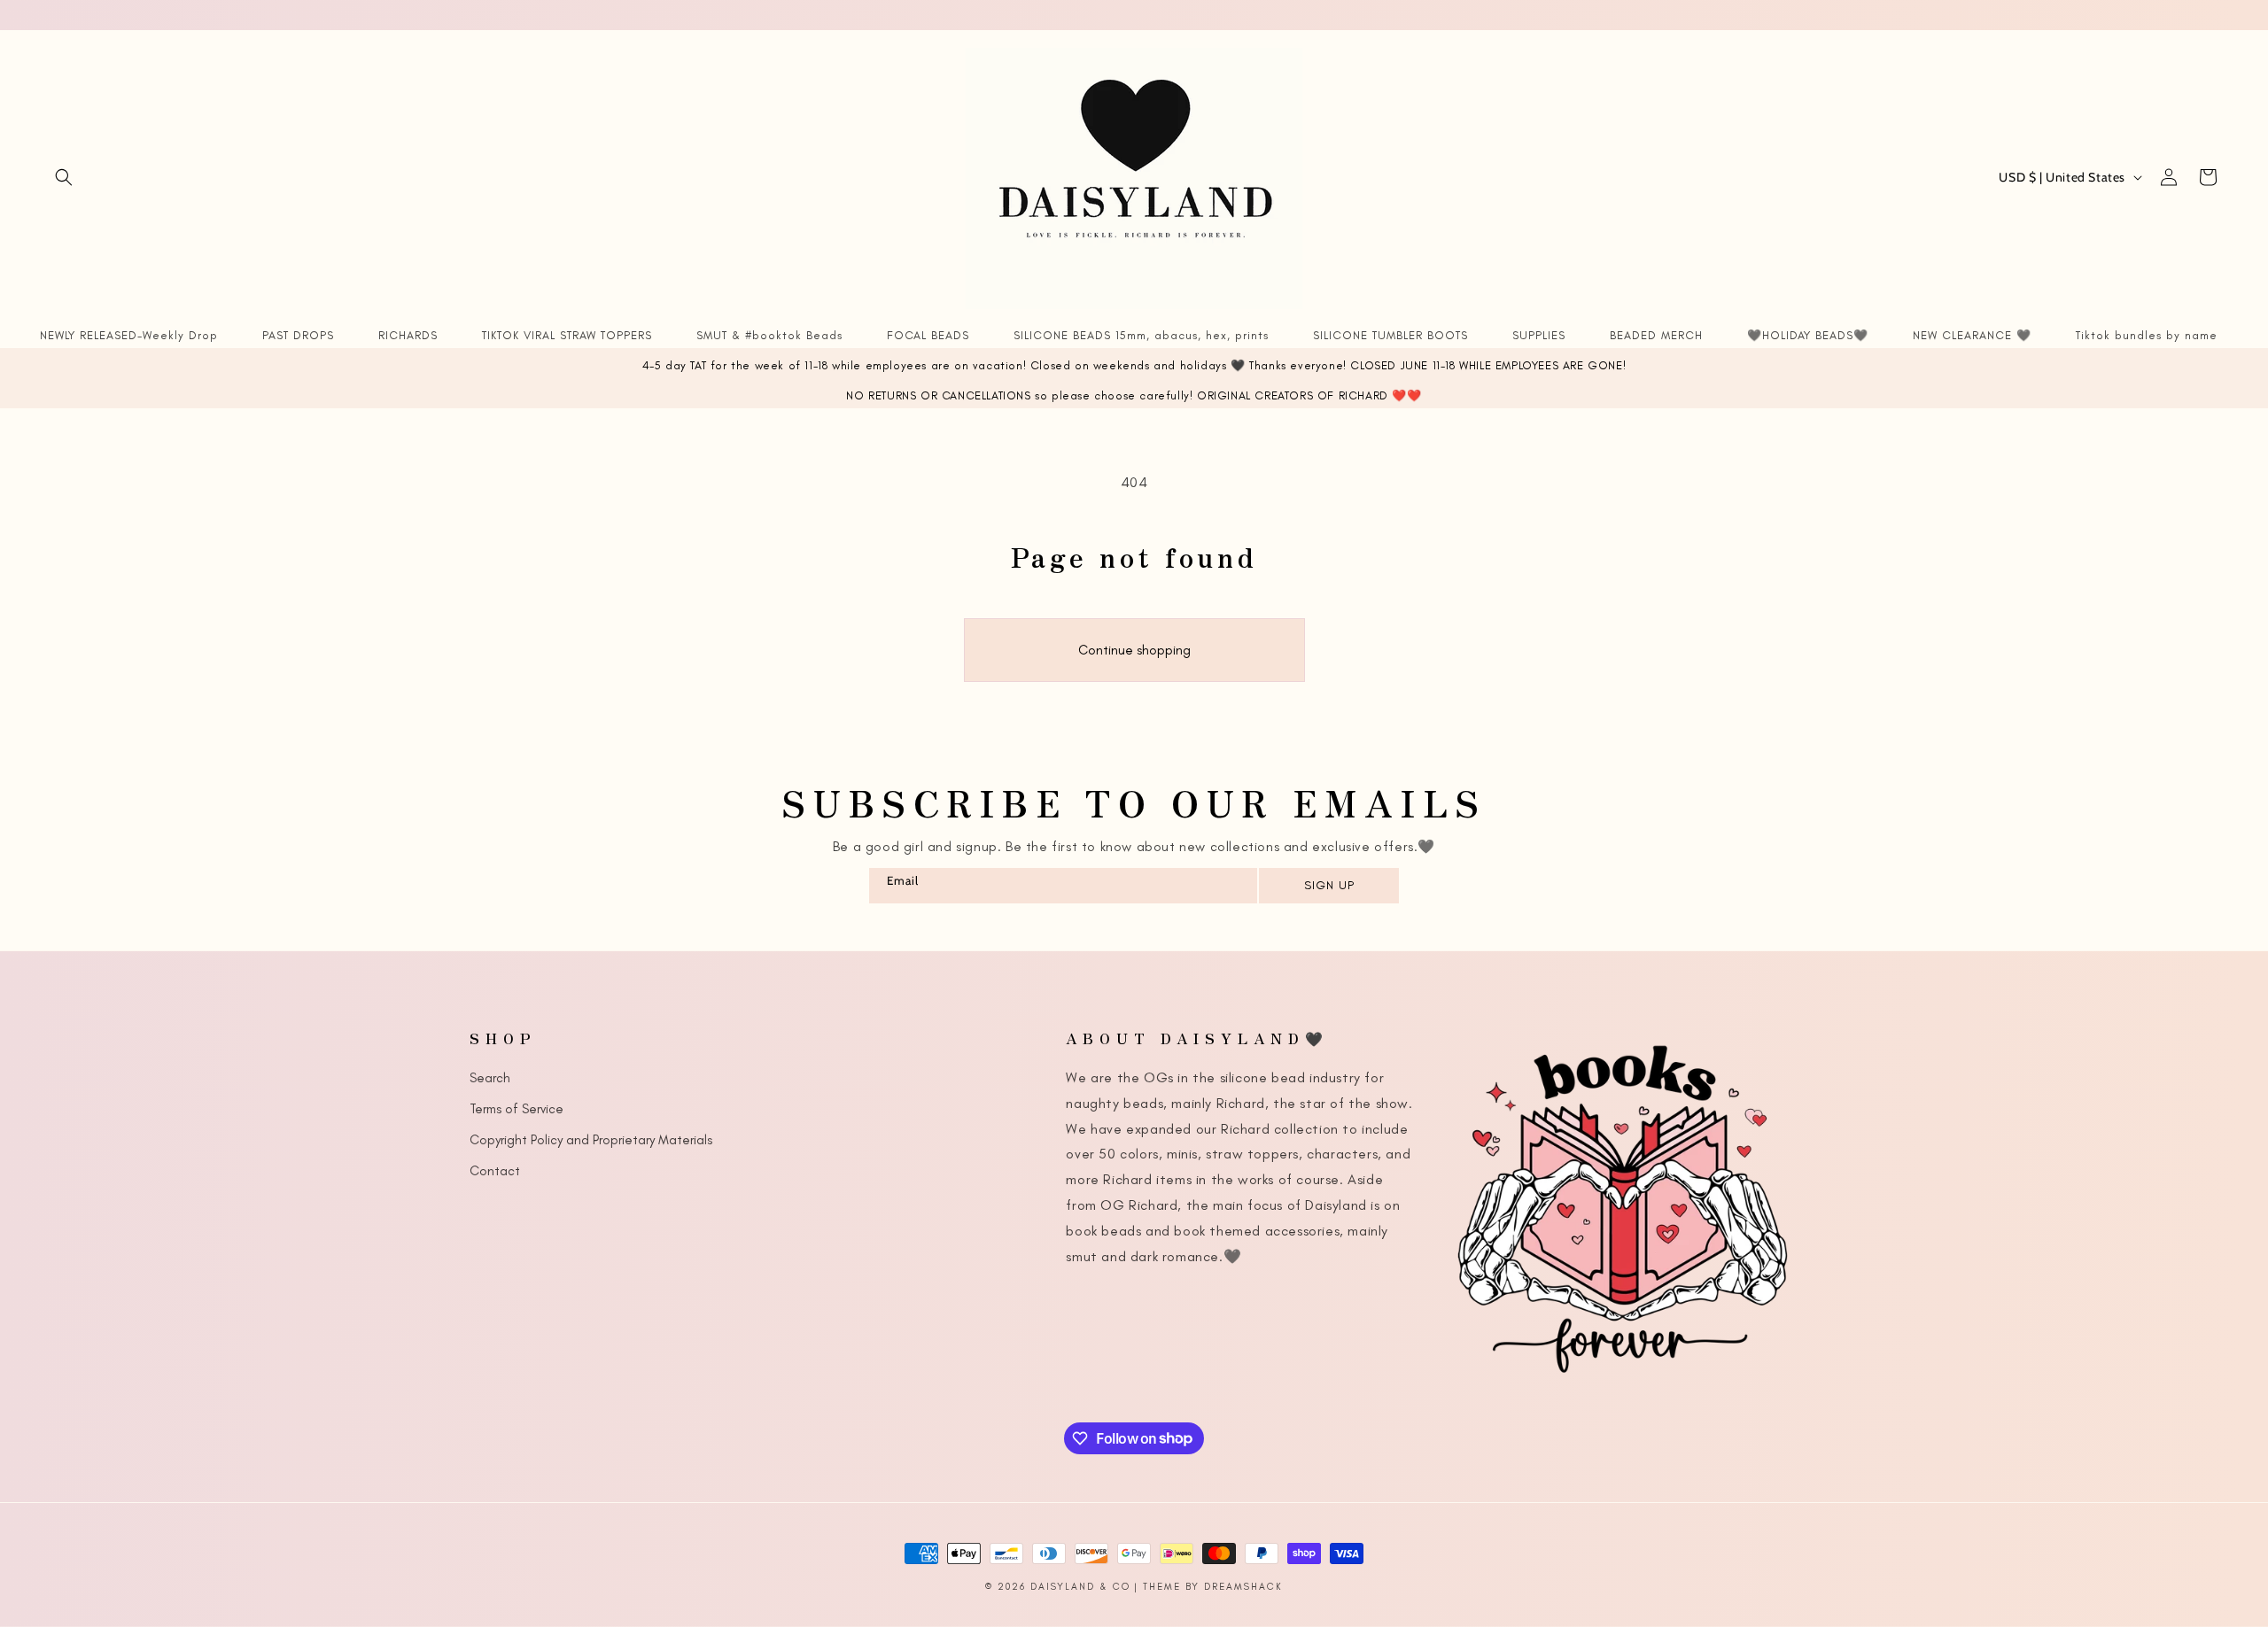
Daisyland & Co (1080, 1587)
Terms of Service (517, 1109)
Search (490, 1078)
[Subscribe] (1328, 886)
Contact (495, 1171)
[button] (64, 177)
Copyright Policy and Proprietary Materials (591, 1140)
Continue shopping (1134, 650)
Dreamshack (1243, 1587)
